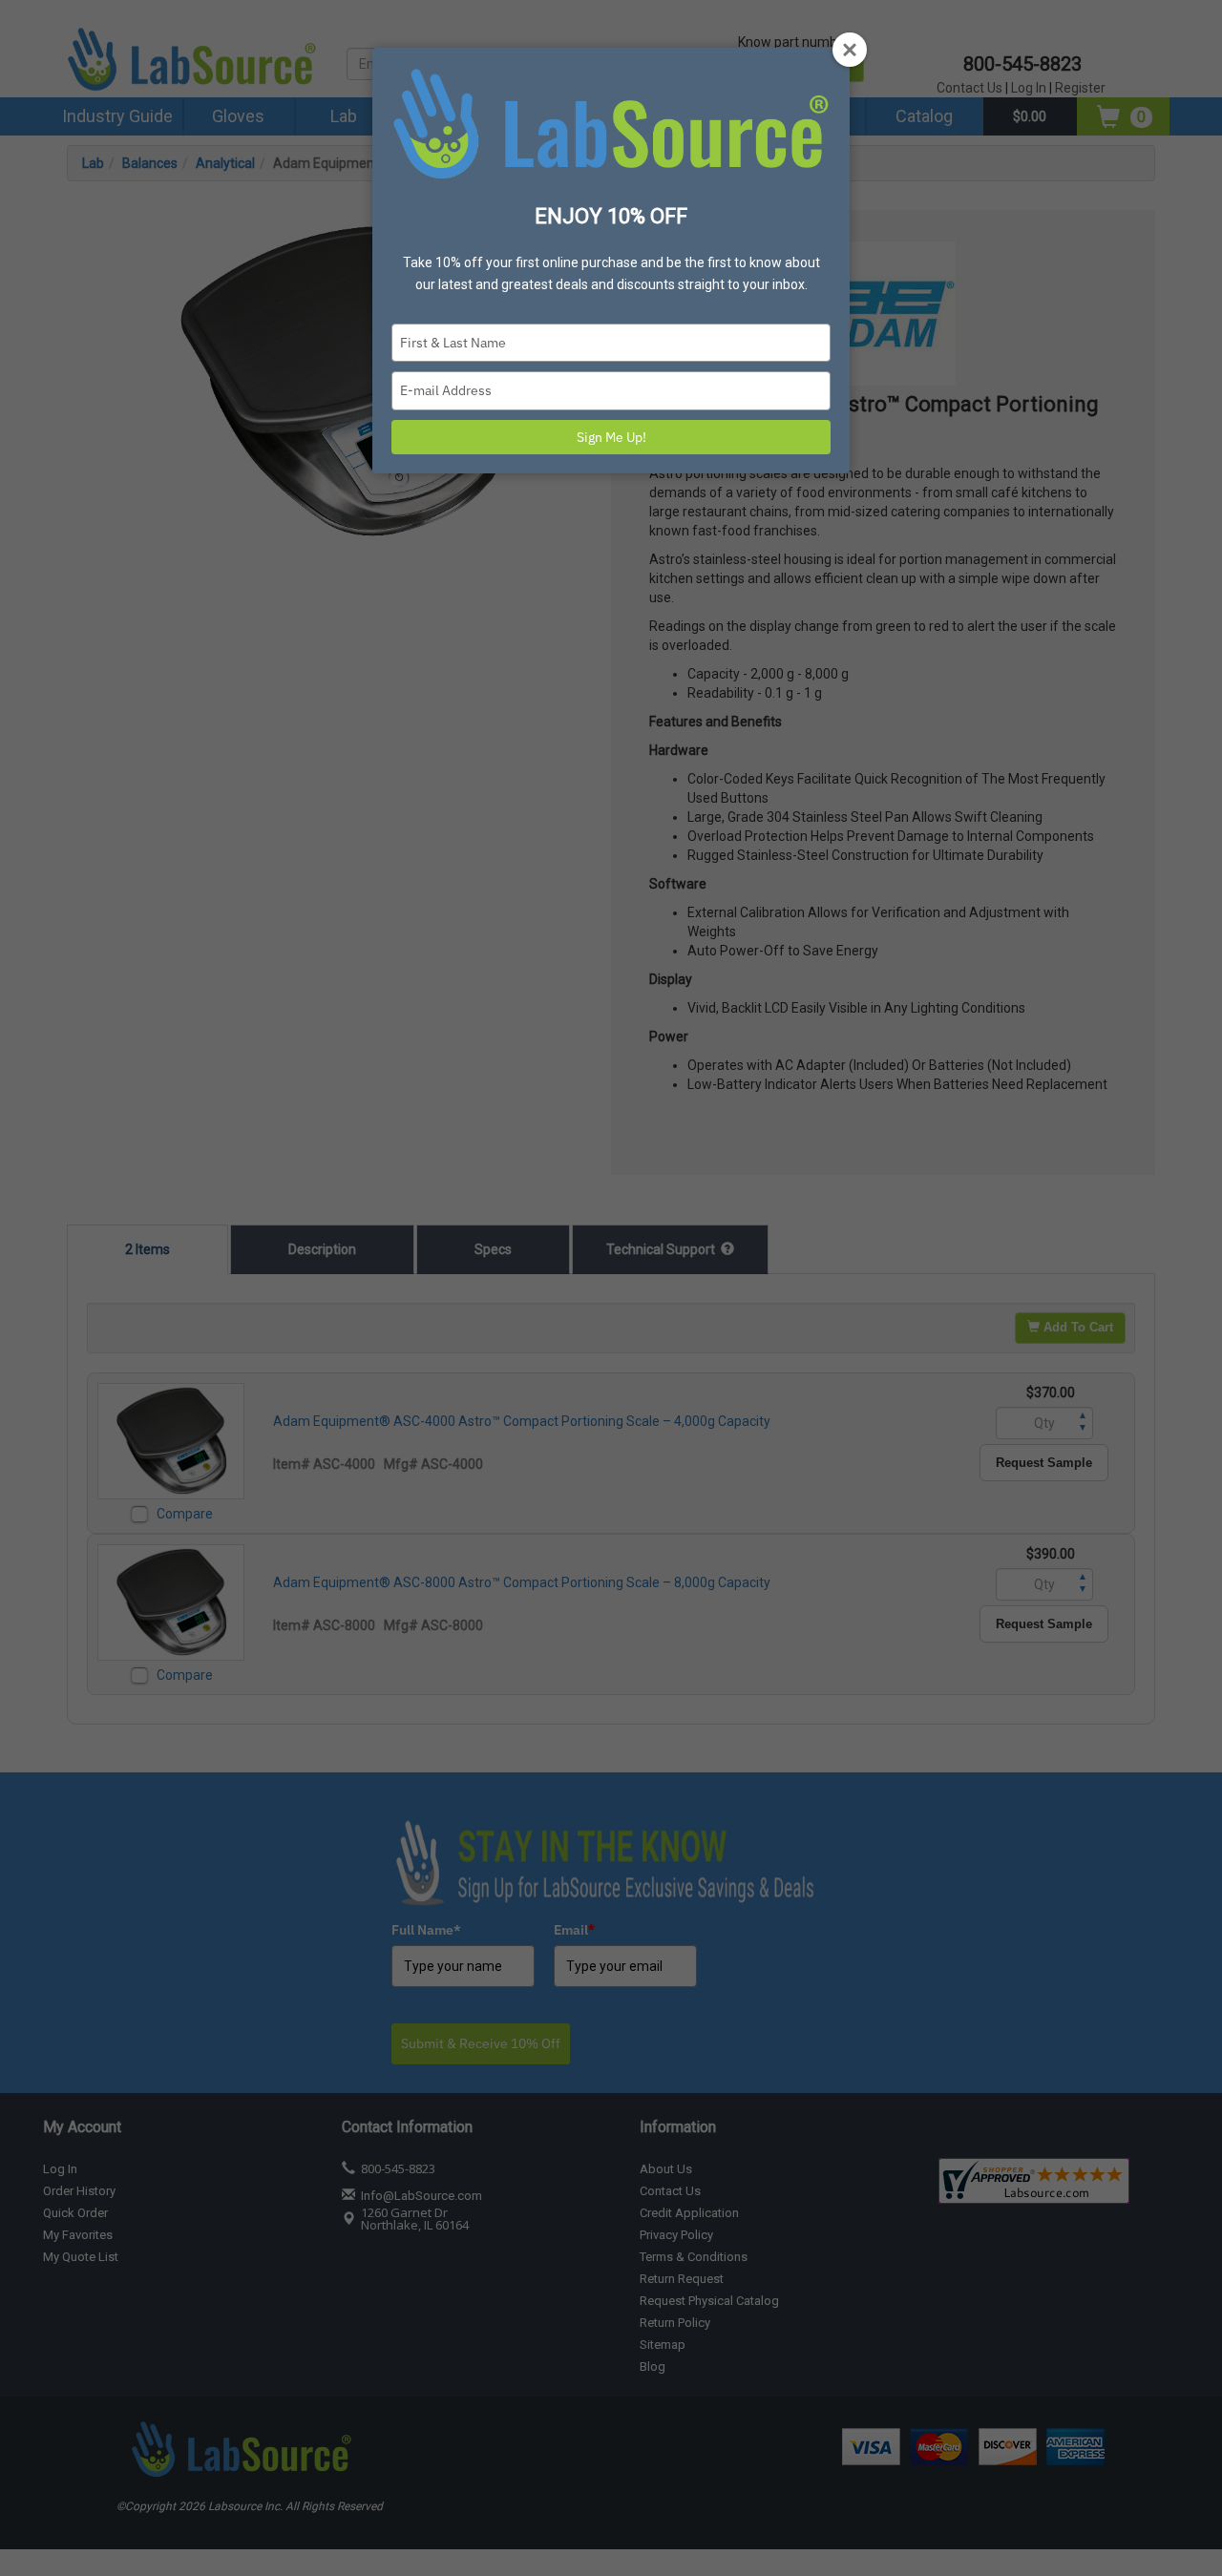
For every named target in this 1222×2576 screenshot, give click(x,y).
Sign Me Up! (611, 437)
